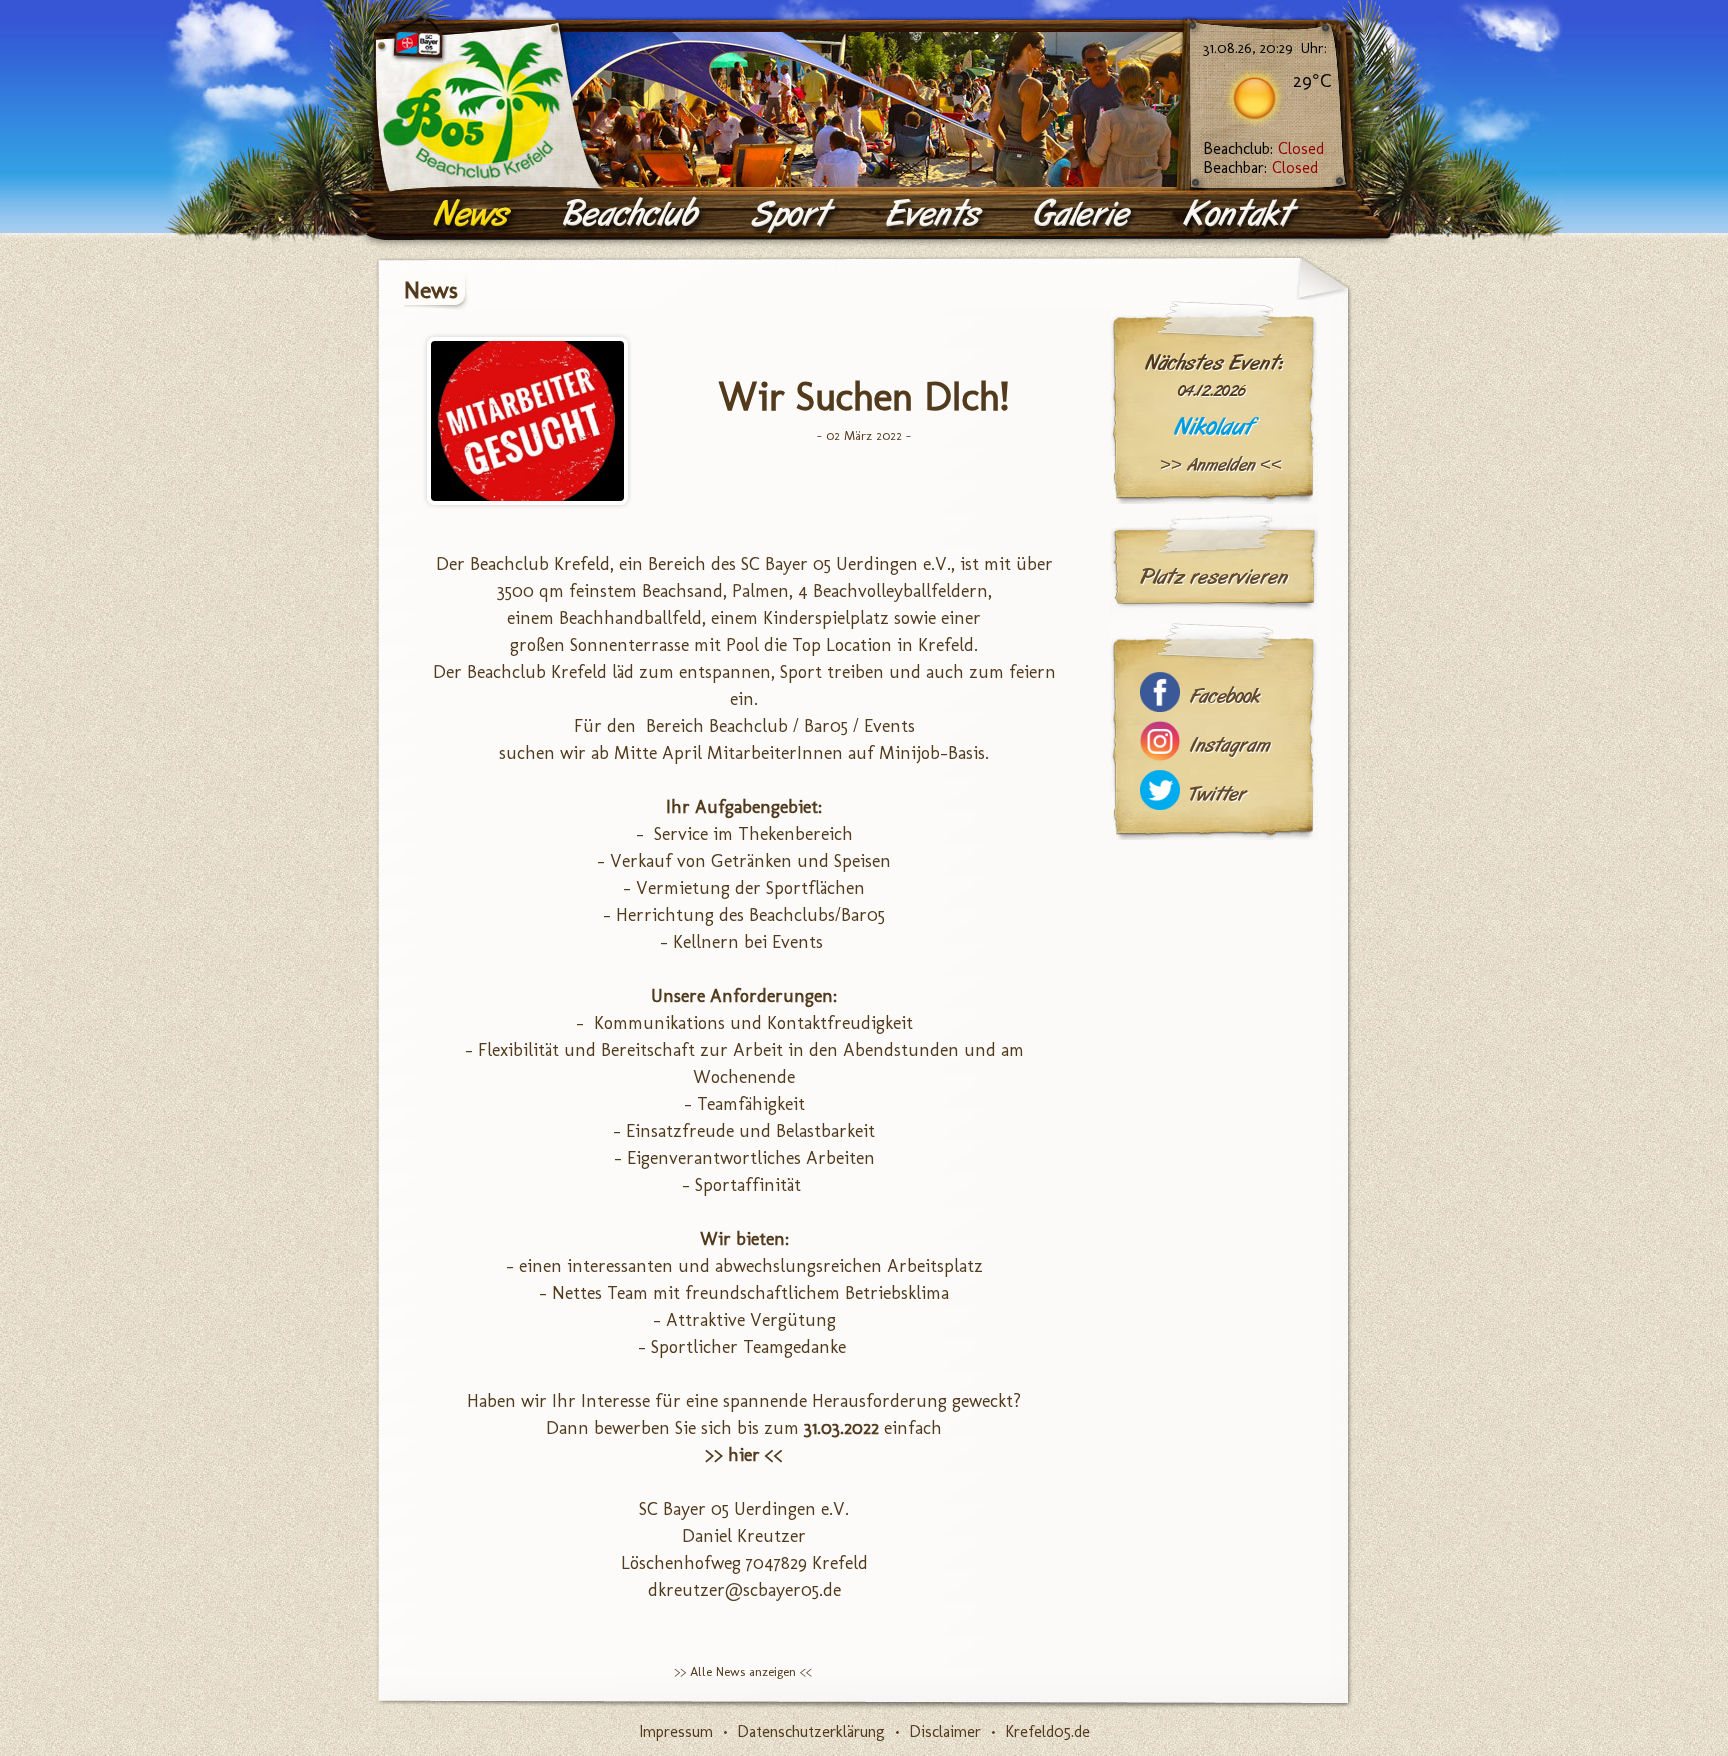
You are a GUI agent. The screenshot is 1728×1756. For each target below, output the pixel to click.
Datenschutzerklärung (811, 1731)
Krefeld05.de (1047, 1731)
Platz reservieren (1214, 577)
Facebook (1225, 696)
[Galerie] (1085, 215)
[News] (474, 215)
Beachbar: (1260, 167)
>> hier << (744, 1455)
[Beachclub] (633, 215)
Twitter (1218, 794)
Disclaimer (945, 1731)
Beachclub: (1263, 148)
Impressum (676, 1731)
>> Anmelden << (1221, 465)
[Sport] (794, 215)
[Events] (936, 215)
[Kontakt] (1242, 215)
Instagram (1230, 745)
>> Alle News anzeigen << (743, 1671)
